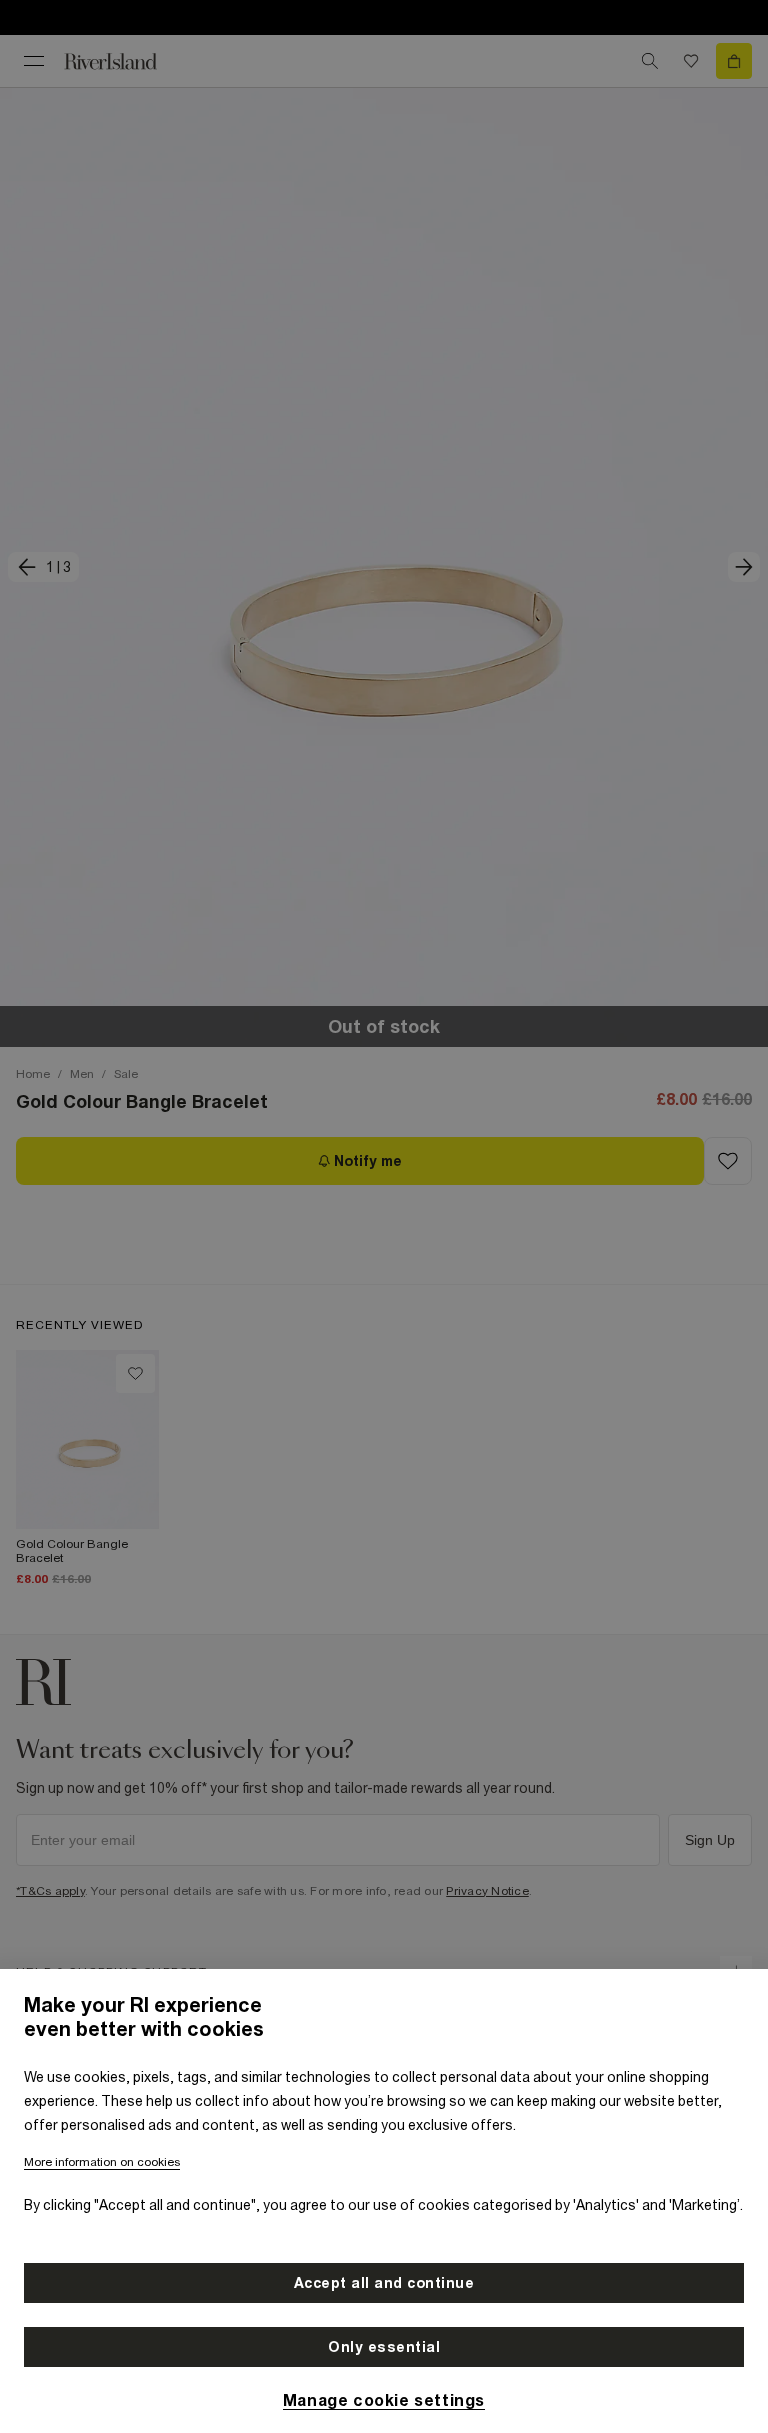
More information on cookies (102, 2162)
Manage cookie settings (384, 2400)
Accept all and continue (384, 2283)
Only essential (384, 2347)
